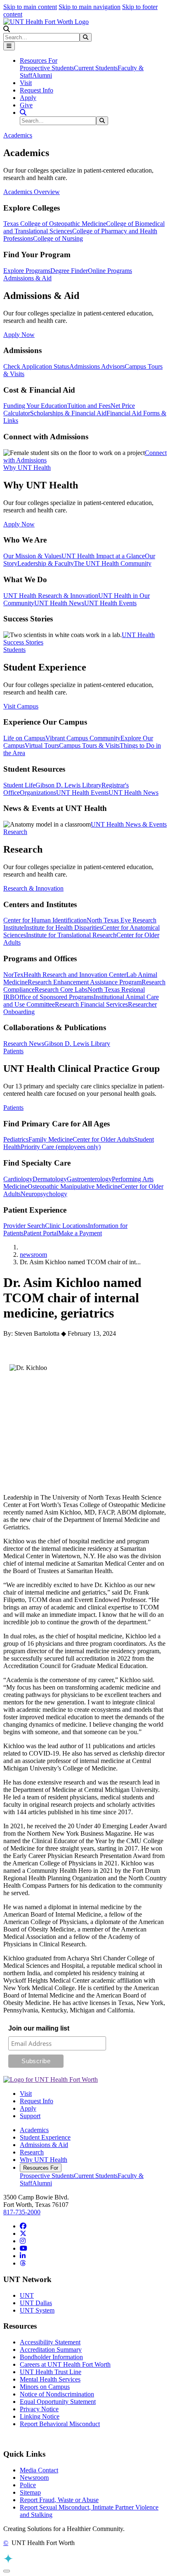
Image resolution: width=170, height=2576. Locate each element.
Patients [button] (13, 1051)
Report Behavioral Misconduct (60, 2424)
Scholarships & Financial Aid (68, 413)
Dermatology (50, 1179)
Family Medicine (51, 1139)
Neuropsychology (44, 1194)
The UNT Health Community (113, 563)
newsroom (33, 1255)
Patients (13, 1108)
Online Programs (110, 271)
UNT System (37, 2310)
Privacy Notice (39, 2409)
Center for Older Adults (103, 1139)
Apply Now (19, 335)
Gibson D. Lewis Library (68, 785)
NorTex (13, 975)
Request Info (37, 90)
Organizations (38, 793)
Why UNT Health (44, 2160)
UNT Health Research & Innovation (51, 596)
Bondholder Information (51, 2357)
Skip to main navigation (90, 7)
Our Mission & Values (32, 556)
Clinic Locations (66, 1226)
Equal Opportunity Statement (58, 2402)
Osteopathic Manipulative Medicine (74, 1186)
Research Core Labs (61, 989)
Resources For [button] (39, 60)
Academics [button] (18, 135)
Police (28, 2485)
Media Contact (39, 2470)
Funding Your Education (35, 406)
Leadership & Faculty (46, 563)
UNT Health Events (110, 603)
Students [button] (14, 650)
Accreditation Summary (51, 2350)
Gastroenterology (89, 1179)
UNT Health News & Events (129, 824)
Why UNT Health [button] (27, 468)
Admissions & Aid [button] (27, 278)
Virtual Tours (42, 745)
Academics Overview (32, 192)
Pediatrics (16, 1139)
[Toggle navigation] (9, 46)
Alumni (42, 75)
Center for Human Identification (45, 920)
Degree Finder (69, 271)
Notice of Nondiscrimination (57, 2394)
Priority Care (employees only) (61, 1147)
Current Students (96, 68)
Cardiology (18, 1179)
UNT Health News (59, 603)
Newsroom (34, 2478)
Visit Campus (21, 706)
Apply (28, 98)
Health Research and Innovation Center (75, 975)
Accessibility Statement (50, 2342)
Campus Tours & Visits (89, 745)
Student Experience (45, 2137)
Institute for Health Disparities (63, 928)
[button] (7, 29)
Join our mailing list (39, 2028)
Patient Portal (41, 1233)
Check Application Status (36, 366)
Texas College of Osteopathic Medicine (55, 224)
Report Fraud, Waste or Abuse (59, 2500)
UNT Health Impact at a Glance (103, 556)
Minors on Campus (45, 2387)
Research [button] (15, 832)
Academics (34, 2130)
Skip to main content (30, 7)
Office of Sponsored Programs (54, 997)
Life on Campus (24, 738)
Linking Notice (40, 2416)
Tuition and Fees (89, 406)
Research (32, 2152)
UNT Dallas (36, 2303)
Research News (24, 1044)
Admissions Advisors (97, 366)
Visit (26, 83)
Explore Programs (27, 271)
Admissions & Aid (44, 2145)
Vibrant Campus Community (83, 738)
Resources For (41, 2168)
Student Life (19, 785)
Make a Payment (80, 1233)
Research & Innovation (33, 888)
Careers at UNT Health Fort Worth (65, 2364)
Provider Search (24, 1226)
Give (26, 105)
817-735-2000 (22, 2212)
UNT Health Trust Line (51, 2372)
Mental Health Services (50, 2379)
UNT (27, 2295)
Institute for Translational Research (71, 935)
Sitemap (30, 2492)
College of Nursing (58, 238)
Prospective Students (47, 68)
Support (30, 2116)
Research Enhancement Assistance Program (85, 982)
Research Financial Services (91, 1004)
